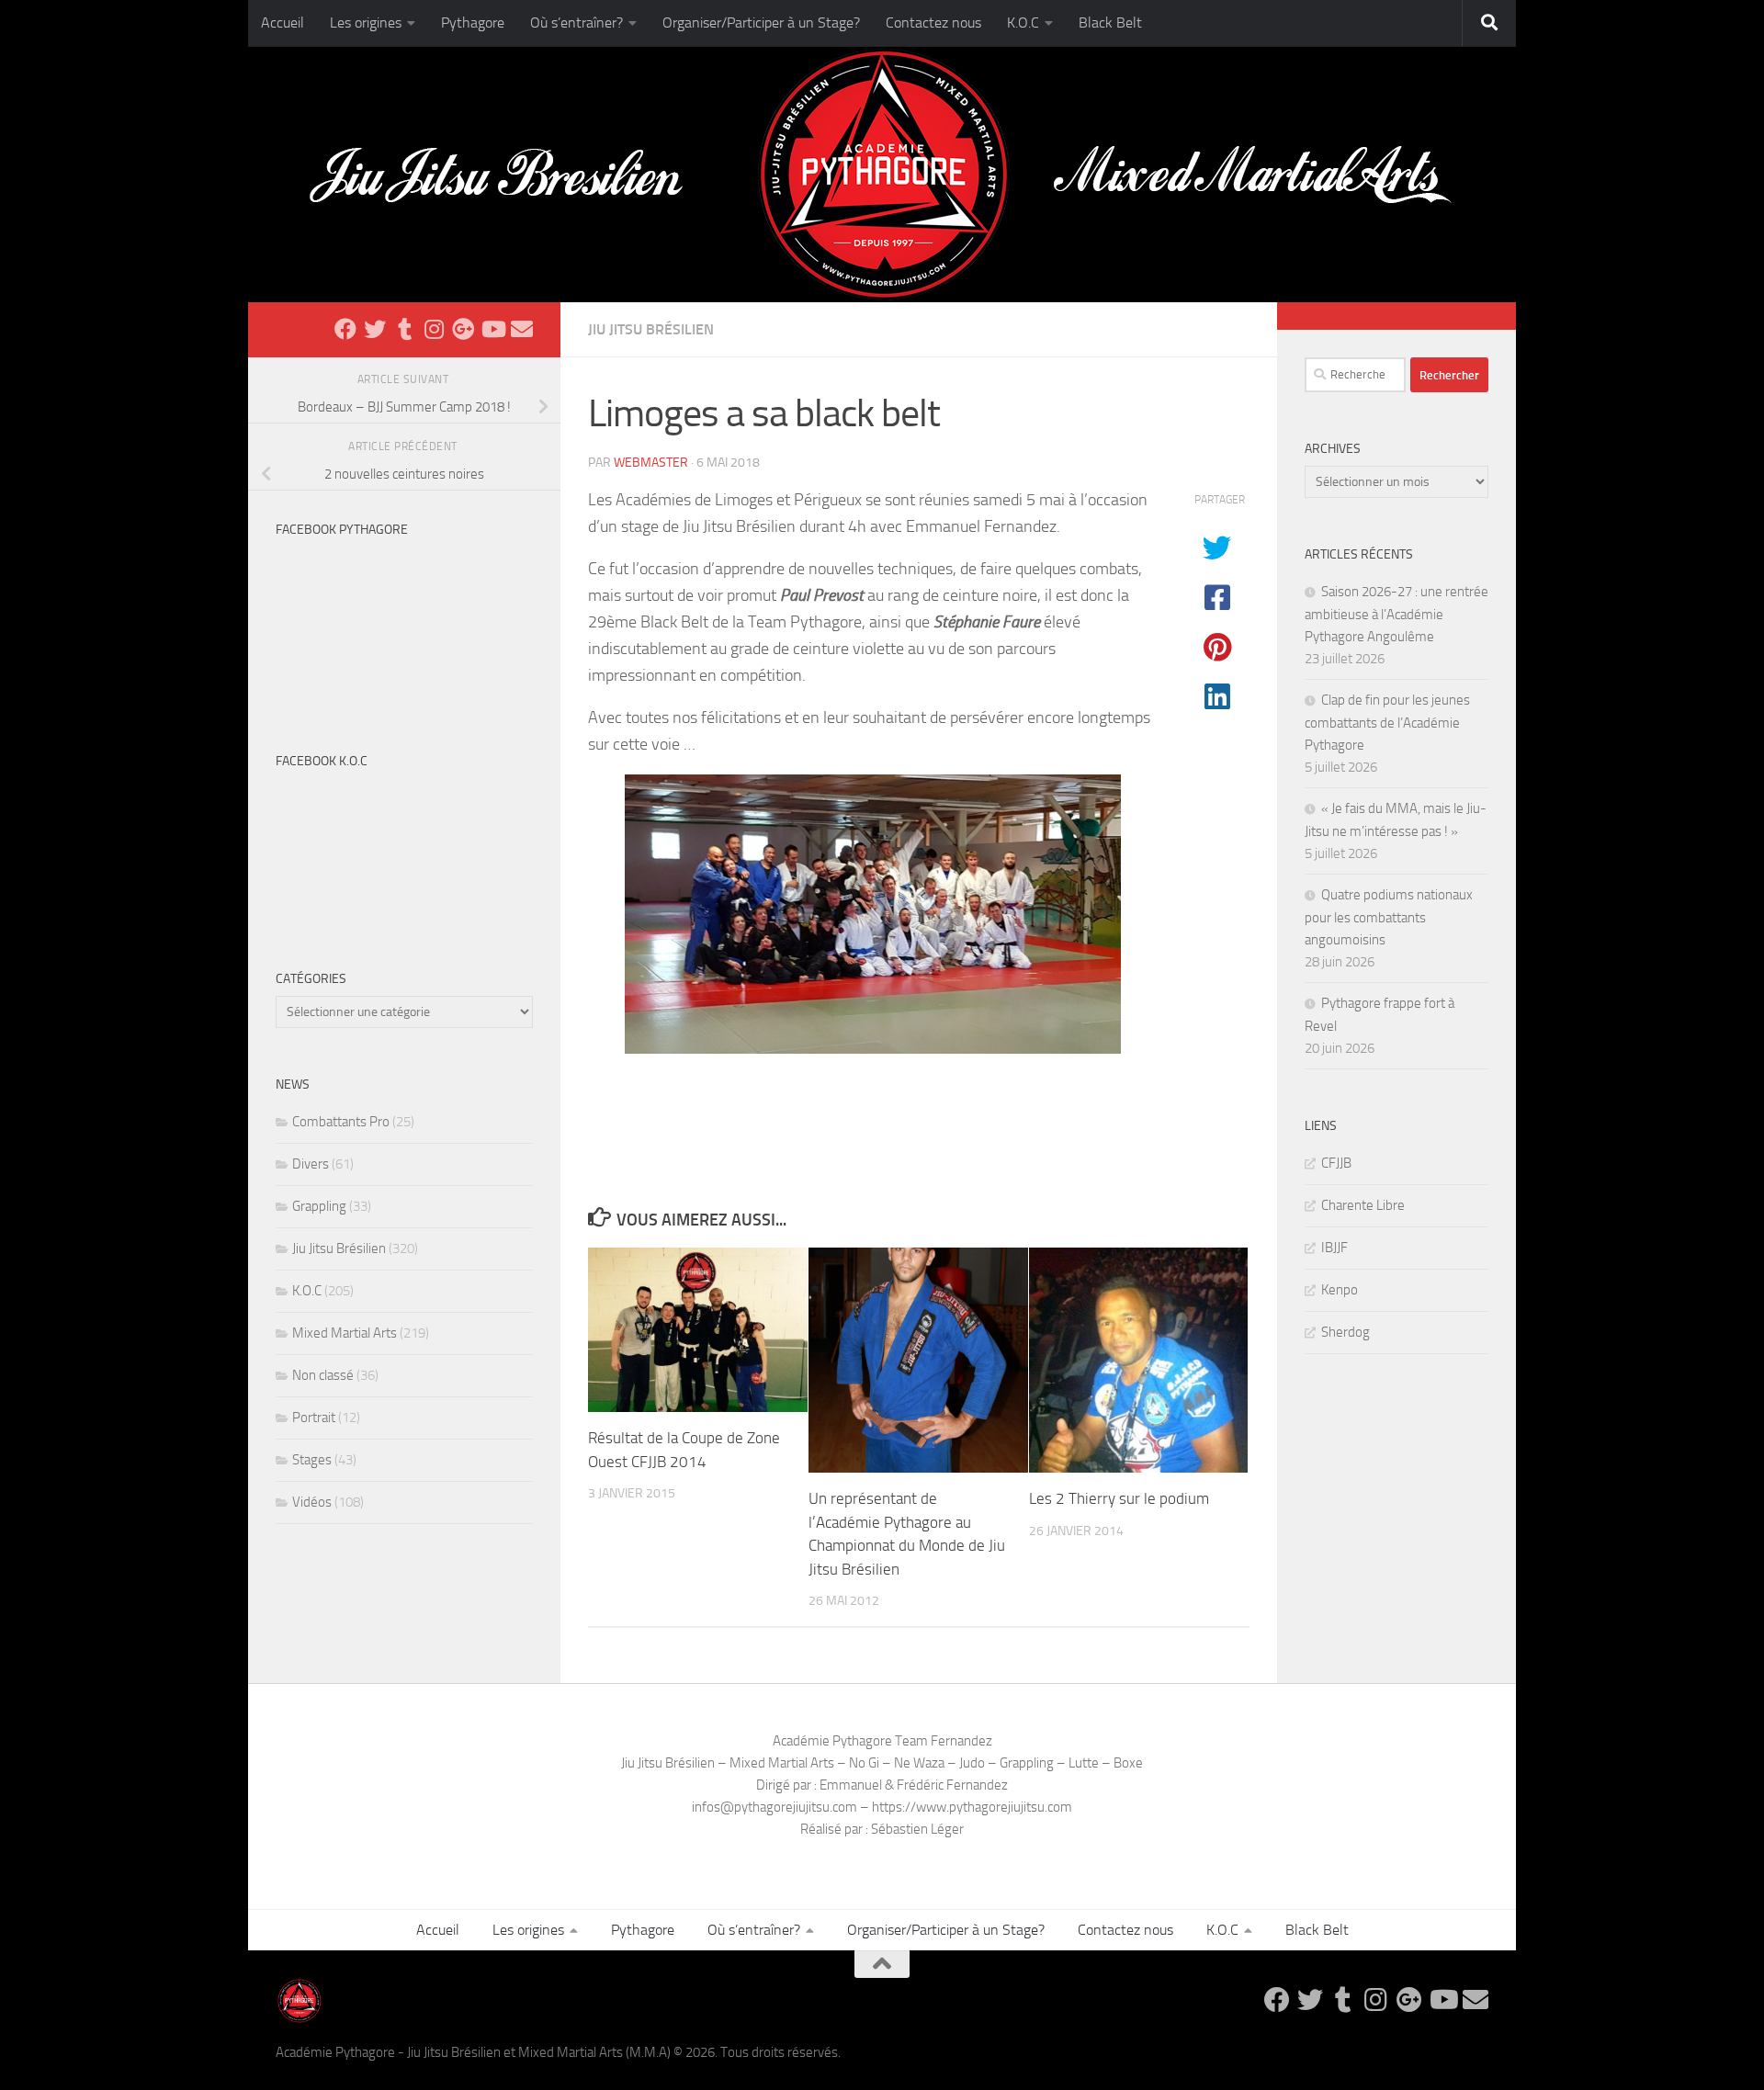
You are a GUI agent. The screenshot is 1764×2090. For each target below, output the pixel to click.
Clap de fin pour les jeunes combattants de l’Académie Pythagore (1387, 723)
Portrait (314, 1418)
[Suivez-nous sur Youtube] (492, 329)
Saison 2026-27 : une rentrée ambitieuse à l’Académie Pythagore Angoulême (1396, 614)
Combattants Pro (341, 1122)
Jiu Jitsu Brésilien (651, 329)
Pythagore (473, 23)
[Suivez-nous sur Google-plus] (463, 329)
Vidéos (312, 1502)
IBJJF (1334, 1248)
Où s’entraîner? (577, 23)
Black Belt (1110, 23)
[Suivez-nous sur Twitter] (375, 329)
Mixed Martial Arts (345, 1333)
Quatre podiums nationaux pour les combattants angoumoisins (1389, 917)
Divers (311, 1164)
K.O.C (1023, 23)
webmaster (651, 463)
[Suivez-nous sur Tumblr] (404, 329)
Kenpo (1340, 1290)
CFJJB (1336, 1163)
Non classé (323, 1375)
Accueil (283, 23)
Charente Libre (1363, 1205)
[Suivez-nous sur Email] (522, 329)
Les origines (366, 23)
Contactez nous (933, 23)
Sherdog (1346, 1332)
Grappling (319, 1206)
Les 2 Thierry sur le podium (1119, 1498)
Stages (312, 1460)
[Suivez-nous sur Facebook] (345, 329)
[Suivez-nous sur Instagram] (434, 329)
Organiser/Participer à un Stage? (761, 23)
